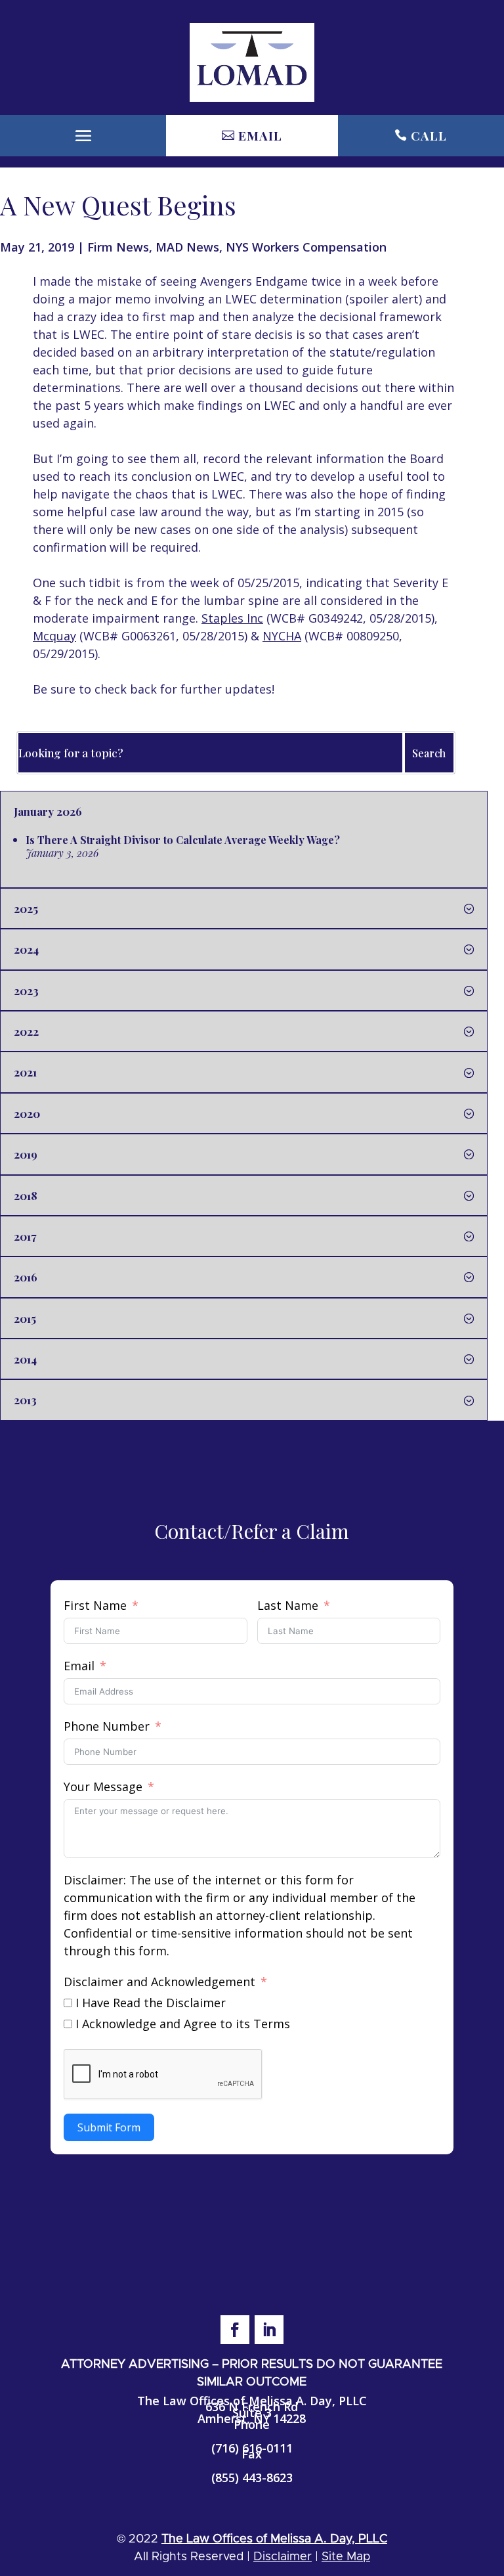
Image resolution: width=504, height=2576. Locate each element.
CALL (429, 135)
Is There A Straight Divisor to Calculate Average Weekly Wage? (183, 840)
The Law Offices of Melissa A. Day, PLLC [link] (274, 2539)
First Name (95, 1605)
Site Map (346, 2557)
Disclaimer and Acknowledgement (159, 1982)
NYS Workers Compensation (306, 247)
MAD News (187, 247)
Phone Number (107, 1726)
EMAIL (260, 135)
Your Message (103, 1787)
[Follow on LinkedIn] (269, 2330)
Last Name (288, 1605)
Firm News (118, 247)
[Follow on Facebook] (235, 2330)
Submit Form (109, 2127)
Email (79, 1666)
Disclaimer (283, 2557)
